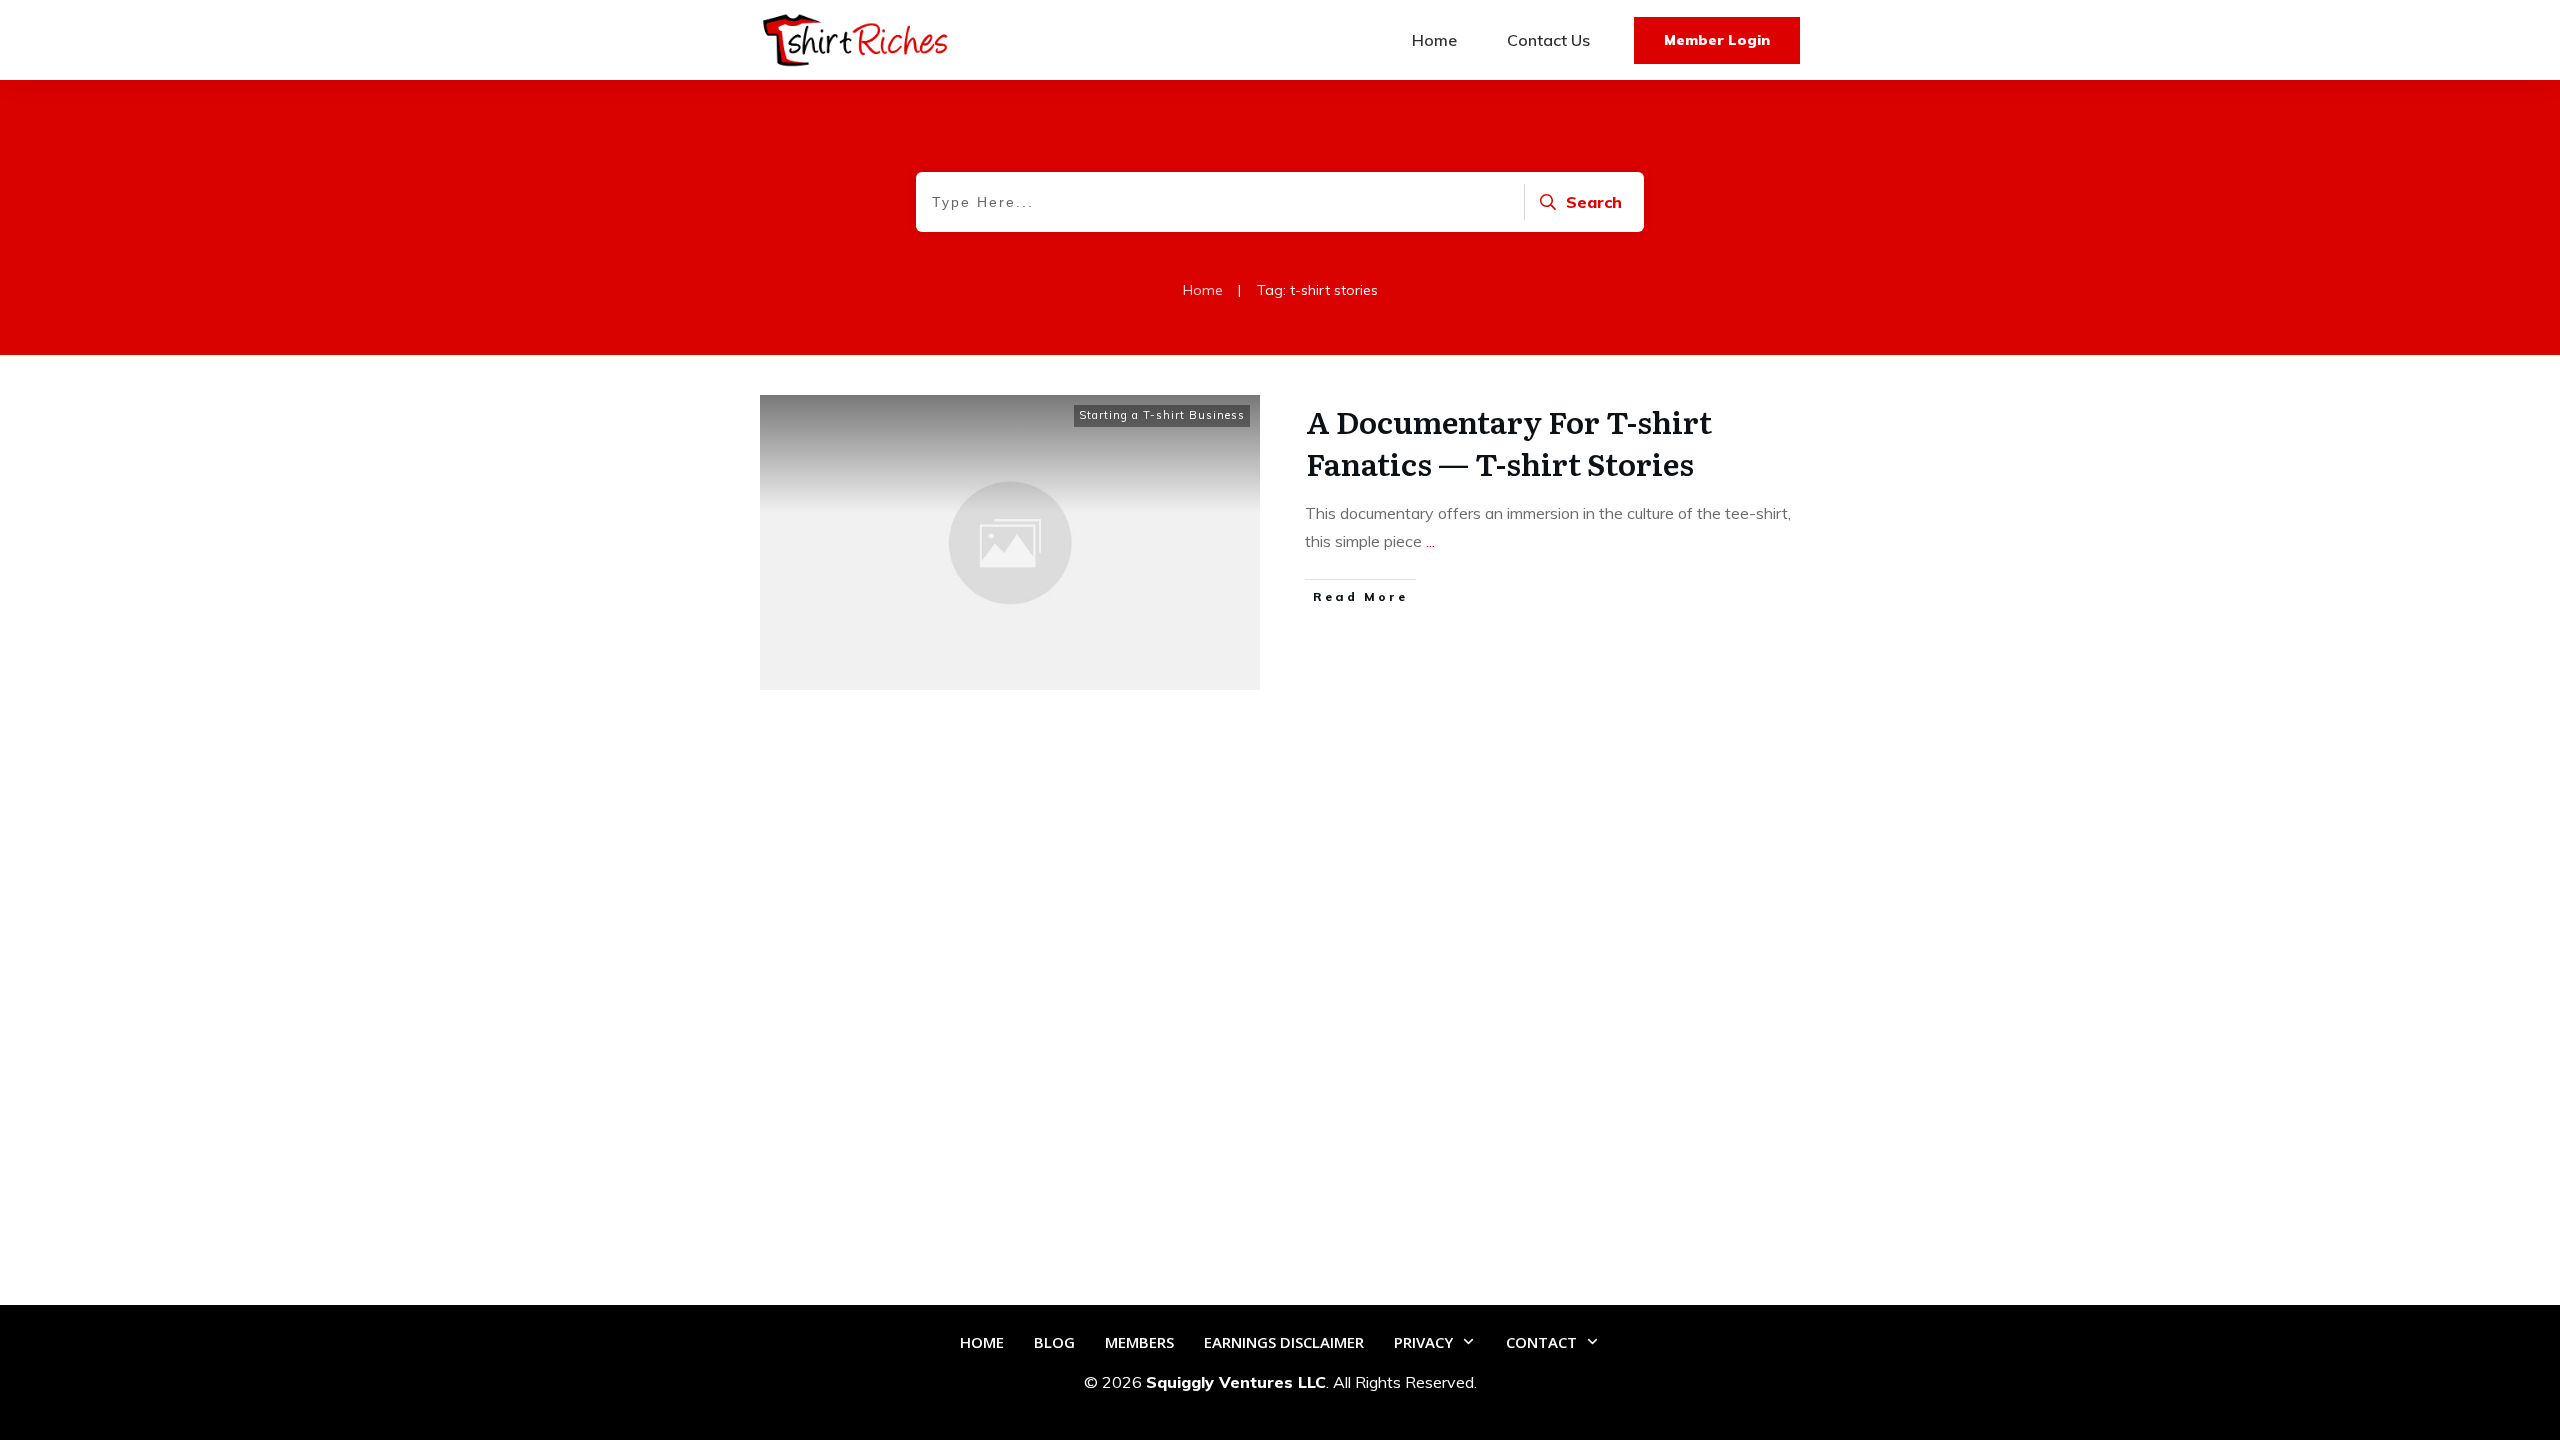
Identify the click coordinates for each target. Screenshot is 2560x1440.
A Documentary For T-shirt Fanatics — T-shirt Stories (1509, 442)
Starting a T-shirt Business (1162, 415)
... (1430, 541)
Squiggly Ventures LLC (1236, 1382)
